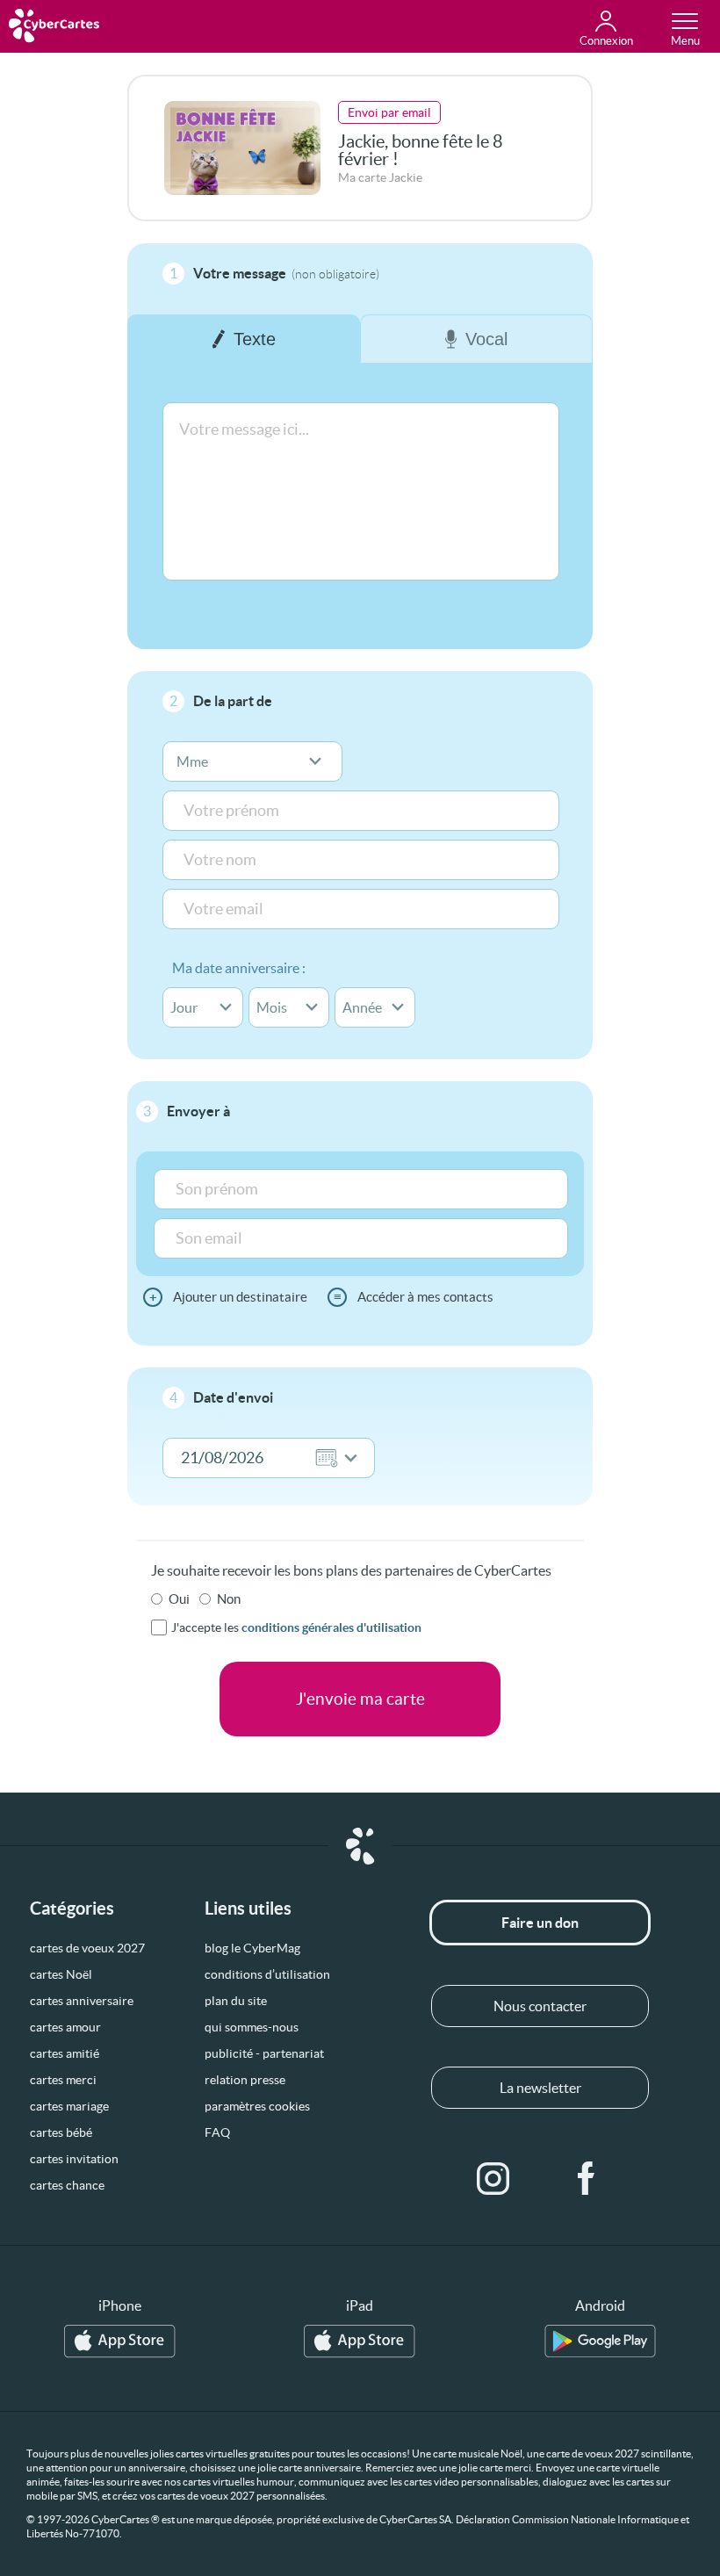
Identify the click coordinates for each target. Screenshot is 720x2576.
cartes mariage (69, 2106)
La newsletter (540, 2088)
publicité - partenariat (264, 2053)
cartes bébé (61, 2132)
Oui (179, 1599)
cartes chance (67, 2185)
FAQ (217, 2132)
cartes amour (65, 2027)
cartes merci (63, 2080)
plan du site (236, 2001)
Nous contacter (540, 2006)
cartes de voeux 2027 (87, 1948)
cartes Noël (61, 1974)
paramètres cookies (257, 2106)
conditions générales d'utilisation (331, 1627)
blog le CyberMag (252, 1948)
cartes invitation (74, 2159)
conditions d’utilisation (267, 1974)
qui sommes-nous (252, 2027)
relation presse (245, 2080)
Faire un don (540, 1923)
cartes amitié (65, 2053)
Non (229, 1599)
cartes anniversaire (82, 2001)
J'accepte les (296, 1627)
